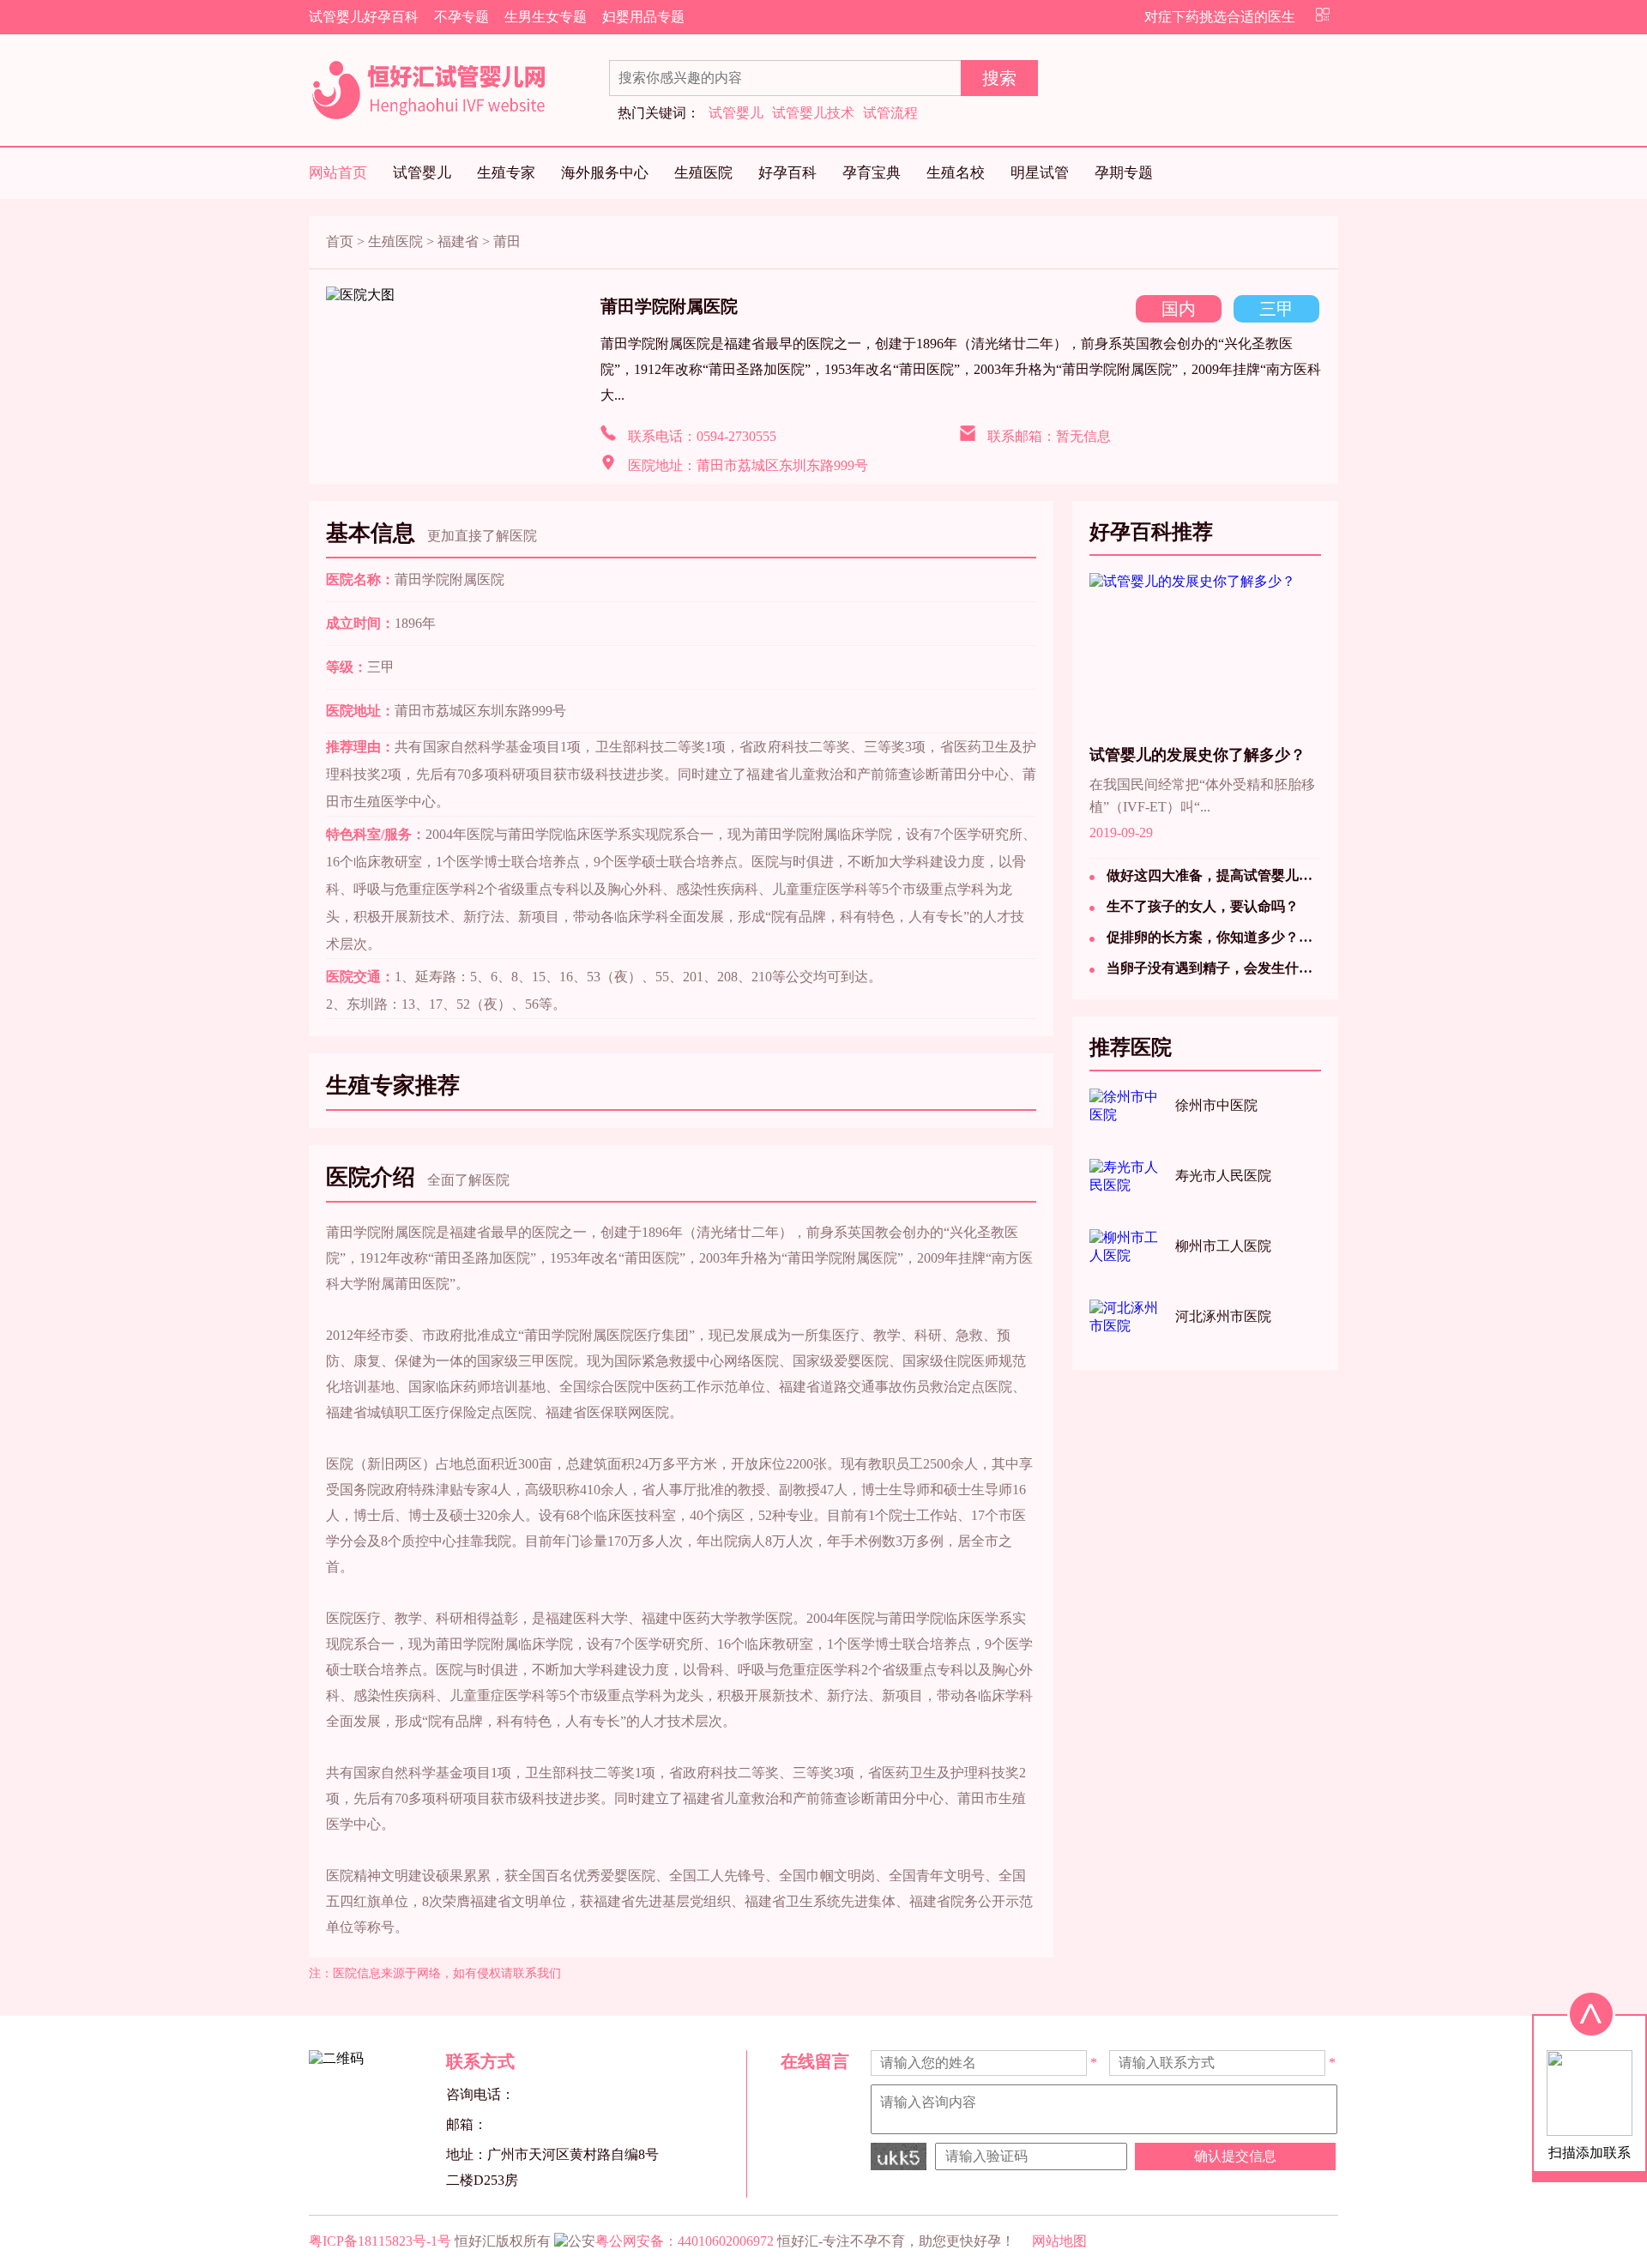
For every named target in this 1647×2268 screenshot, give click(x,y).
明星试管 (1040, 173)
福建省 (458, 241)
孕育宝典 (872, 173)
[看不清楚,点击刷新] (899, 2156)
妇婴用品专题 (643, 17)
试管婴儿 (736, 113)
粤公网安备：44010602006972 (685, 2241)
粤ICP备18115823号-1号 (380, 2241)
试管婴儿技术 (813, 113)
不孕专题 (462, 17)
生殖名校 (956, 173)
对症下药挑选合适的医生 (1220, 17)
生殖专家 (506, 173)
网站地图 (1059, 2241)
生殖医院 (703, 173)
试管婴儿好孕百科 (364, 17)
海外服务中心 (605, 173)
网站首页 (338, 173)
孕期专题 (1124, 173)
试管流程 (890, 113)
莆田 (507, 241)
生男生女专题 (546, 17)
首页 (340, 241)
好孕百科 (787, 173)
